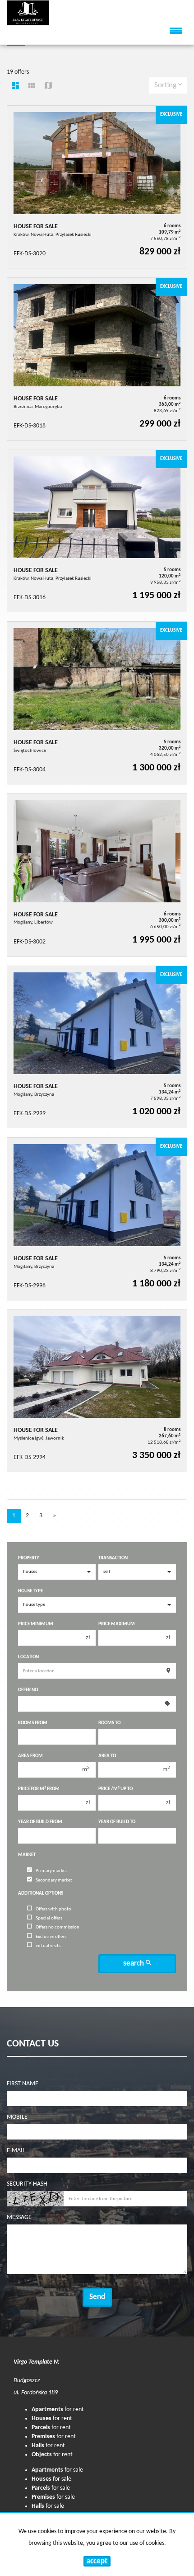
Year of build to (117, 1822)
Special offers (49, 1918)
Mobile (17, 2117)
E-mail (16, 2151)
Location (28, 1657)
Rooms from (33, 1723)
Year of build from (40, 1822)
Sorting (166, 85)
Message (19, 2217)
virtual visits (48, 1946)
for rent (58, 2409)
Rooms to (109, 1723)
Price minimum (36, 1624)
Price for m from (39, 1789)
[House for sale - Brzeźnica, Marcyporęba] (97, 359)
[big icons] (15, 87)
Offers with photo (53, 1909)
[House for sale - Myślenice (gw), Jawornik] (97, 1391)
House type (30, 1591)
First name (23, 2084)
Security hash (27, 2184)
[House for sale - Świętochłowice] (97, 703)
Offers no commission (58, 1927)
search (134, 1964)
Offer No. (29, 1690)
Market (27, 1855)
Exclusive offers (51, 1937)
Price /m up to (115, 1789)
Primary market (51, 1871)
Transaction (113, 1558)
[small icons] (32, 87)
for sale (57, 2470)
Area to (107, 1756)
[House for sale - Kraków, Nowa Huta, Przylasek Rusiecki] (97, 187)
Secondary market (54, 1880)
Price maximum (117, 1624)
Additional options (41, 1893)
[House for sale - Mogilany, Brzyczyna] (97, 1047)
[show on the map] (48, 87)
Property (29, 1558)
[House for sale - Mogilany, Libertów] (97, 875)
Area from (30, 1756)
